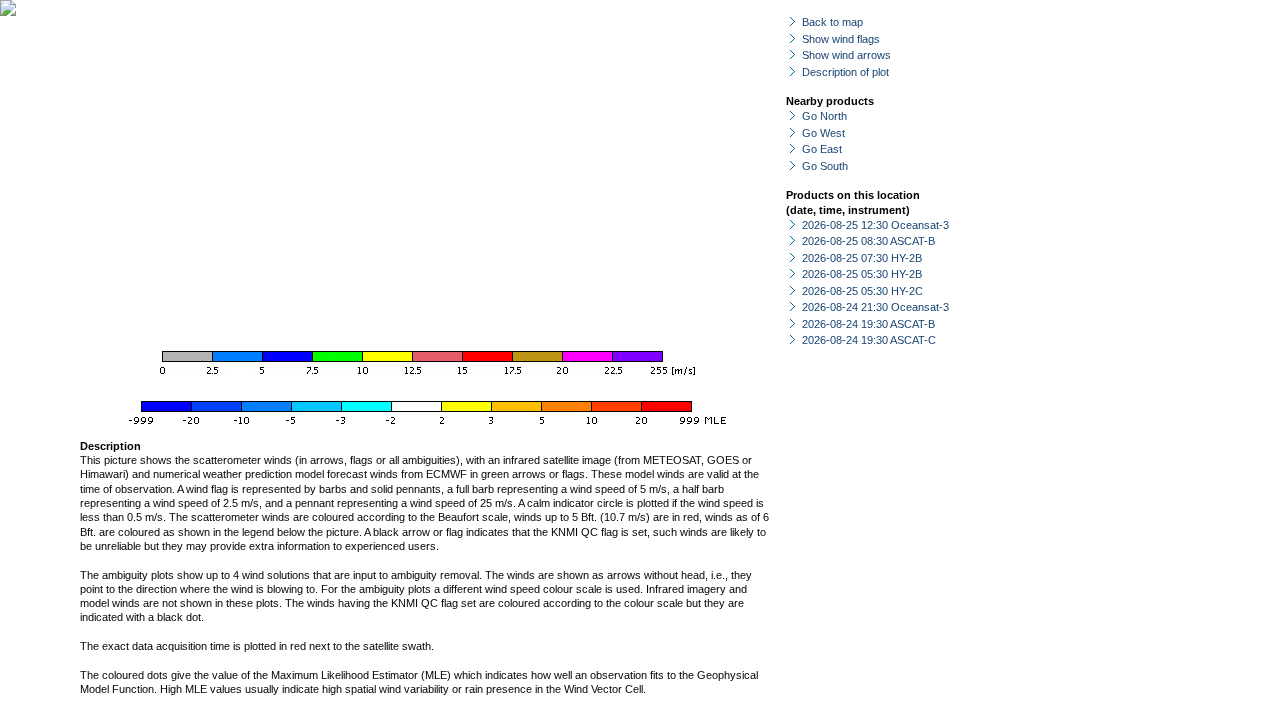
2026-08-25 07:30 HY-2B (862, 258)
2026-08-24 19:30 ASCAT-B (868, 324)
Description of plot (845, 72)
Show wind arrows (846, 55)
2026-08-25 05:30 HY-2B (862, 274)
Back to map (832, 22)
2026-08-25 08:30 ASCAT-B (868, 241)
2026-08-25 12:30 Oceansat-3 (875, 225)
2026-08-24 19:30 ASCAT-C (869, 340)
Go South (825, 166)
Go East (822, 149)
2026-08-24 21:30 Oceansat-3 (875, 307)
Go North (824, 116)
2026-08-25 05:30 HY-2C (862, 291)
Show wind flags (841, 39)
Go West (823, 133)
